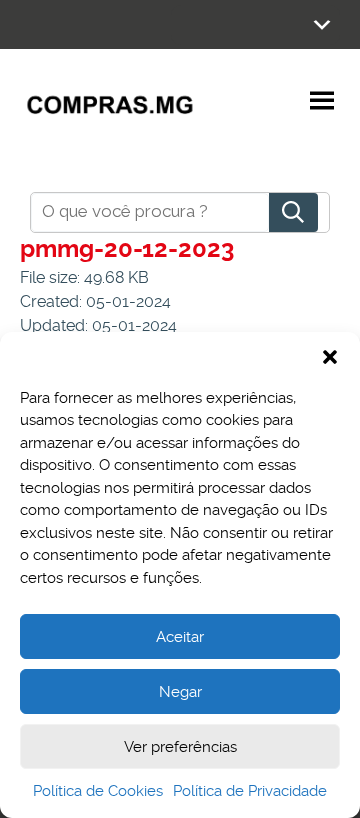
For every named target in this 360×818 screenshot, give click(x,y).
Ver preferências (180, 747)
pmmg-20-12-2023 (127, 249)
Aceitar (180, 637)
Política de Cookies (98, 791)
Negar (180, 692)
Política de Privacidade (250, 791)
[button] (330, 357)
